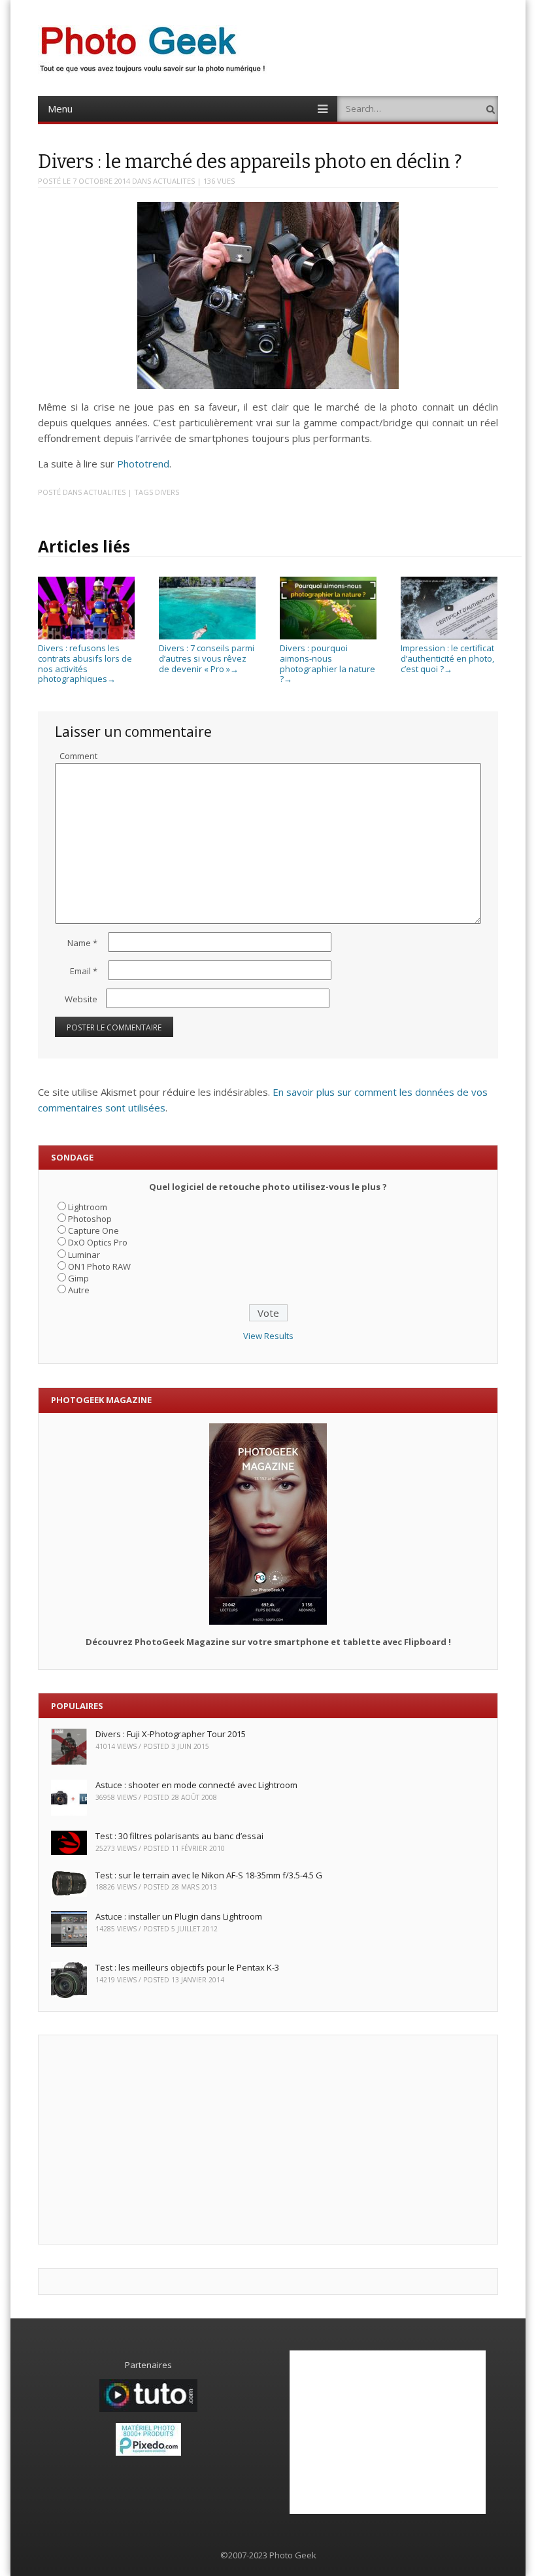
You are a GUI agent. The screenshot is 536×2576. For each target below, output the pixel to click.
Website (81, 999)
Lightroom (88, 1207)
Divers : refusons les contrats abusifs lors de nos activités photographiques (85, 663)
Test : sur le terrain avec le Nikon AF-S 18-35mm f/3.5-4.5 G (209, 1875)
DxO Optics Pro (98, 1242)
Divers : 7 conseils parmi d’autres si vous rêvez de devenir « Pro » (207, 658)
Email (84, 971)
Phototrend (143, 464)
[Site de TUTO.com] (148, 2409)
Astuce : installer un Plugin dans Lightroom (179, 1916)
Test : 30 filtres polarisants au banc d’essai (179, 1836)
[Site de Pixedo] (148, 2452)
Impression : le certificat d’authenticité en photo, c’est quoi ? (447, 658)
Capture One (93, 1230)
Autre (79, 1290)
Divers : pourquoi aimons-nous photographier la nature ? (327, 663)
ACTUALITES (174, 181)
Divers (167, 492)
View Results (268, 1336)
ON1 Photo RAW (99, 1266)
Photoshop (90, 1219)
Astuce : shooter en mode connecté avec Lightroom (196, 1785)
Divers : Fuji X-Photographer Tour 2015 (171, 1734)
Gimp (78, 1278)
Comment (78, 756)
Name (82, 943)
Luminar (84, 1255)
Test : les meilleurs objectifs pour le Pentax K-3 (187, 1967)
